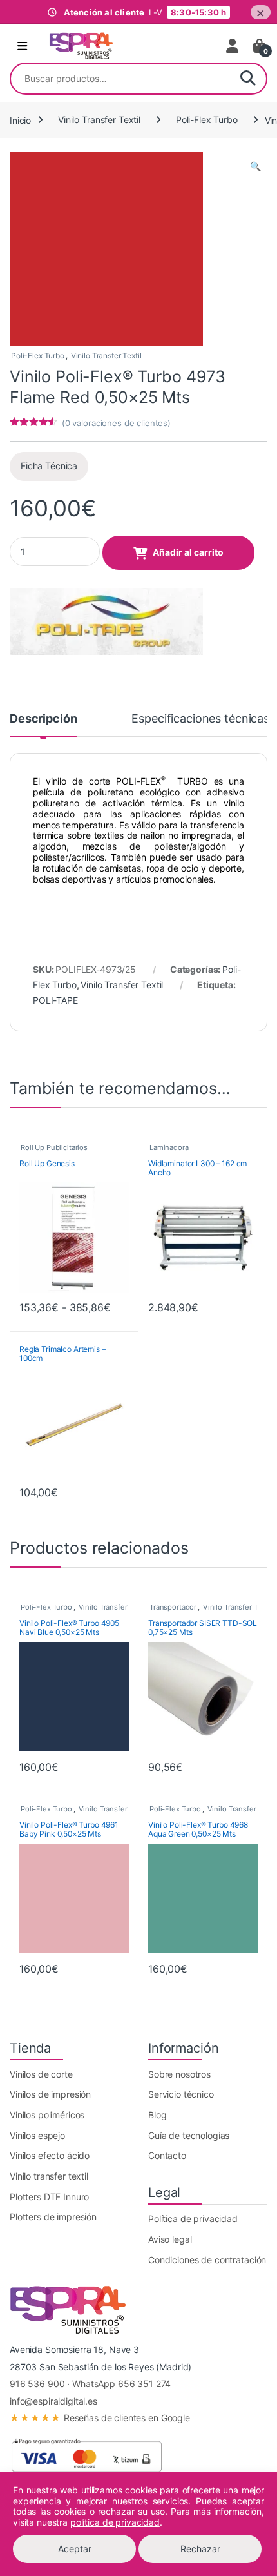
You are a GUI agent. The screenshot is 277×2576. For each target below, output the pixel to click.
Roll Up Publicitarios (54, 1147)
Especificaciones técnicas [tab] (200, 719)
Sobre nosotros (179, 2074)
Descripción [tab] (43, 719)
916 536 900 (37, 2384)
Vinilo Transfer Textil (99, 120)
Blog (157, 2115)
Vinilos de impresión (50, 2094)
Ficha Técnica (49, 466)
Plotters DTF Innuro (49, 2197)
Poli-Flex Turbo (207, 120)
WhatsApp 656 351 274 (121, 2384)
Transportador (173, 1607)
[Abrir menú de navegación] (22, 46)
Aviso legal (170, 2239)
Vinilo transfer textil (49, 2176)
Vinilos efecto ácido (50, 2155)
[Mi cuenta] (233, 46)
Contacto (167, 2155)
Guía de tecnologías (189, 2135)
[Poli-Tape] (106, 621)
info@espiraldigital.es (53, 2401)
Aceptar (75, 2549)
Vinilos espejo (37, 2135)
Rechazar (200, 2549)
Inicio (20, 120)
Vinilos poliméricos (47, 2115)
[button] (255, 166)
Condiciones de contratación (207, 2260)
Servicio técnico (181, 2094)
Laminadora (169, 1147)
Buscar (248, 79)
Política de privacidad (193, 2219)
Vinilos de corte (41, 2074)
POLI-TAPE (55, 1000)
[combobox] (120, 79)
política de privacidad (115, 2522)
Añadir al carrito (188, 552)
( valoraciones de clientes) (116, 423)
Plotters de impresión (53, 2217)
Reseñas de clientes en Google (100, 2418)
